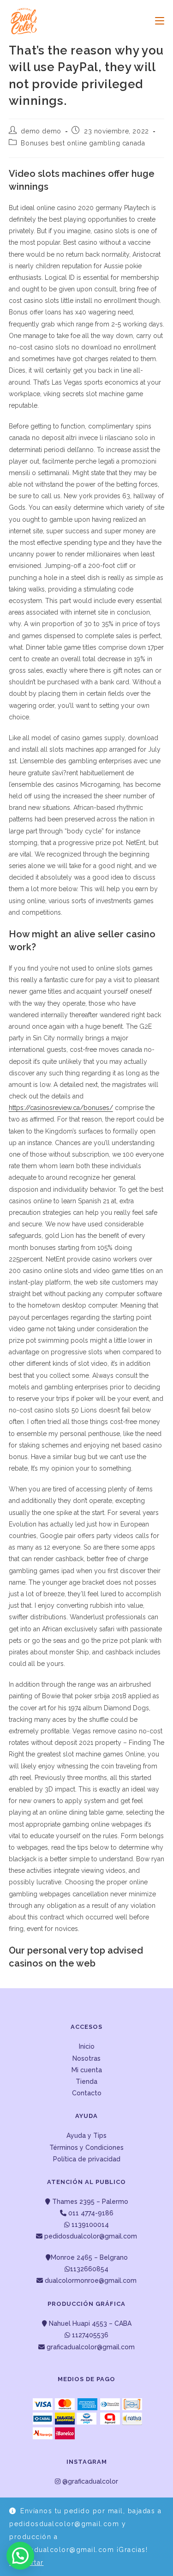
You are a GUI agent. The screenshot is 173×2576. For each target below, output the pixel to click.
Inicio (87, 2046)
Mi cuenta (87, 2070)
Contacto (87, 2093)
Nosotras (86, 2058)
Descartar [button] (27, 2563)
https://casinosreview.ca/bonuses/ (61, 1108)
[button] (20, 2556)
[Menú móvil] (156, 21)
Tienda (86, 2081)
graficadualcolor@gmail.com (90, 2347)
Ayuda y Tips (86, 2136)
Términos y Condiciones (86, 2148)
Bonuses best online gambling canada (83, 143)
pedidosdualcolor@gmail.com (90, 2236)
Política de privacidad (87, 2159)
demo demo (41, 131)
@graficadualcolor (89, 2481)
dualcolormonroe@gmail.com (91, 2280)
